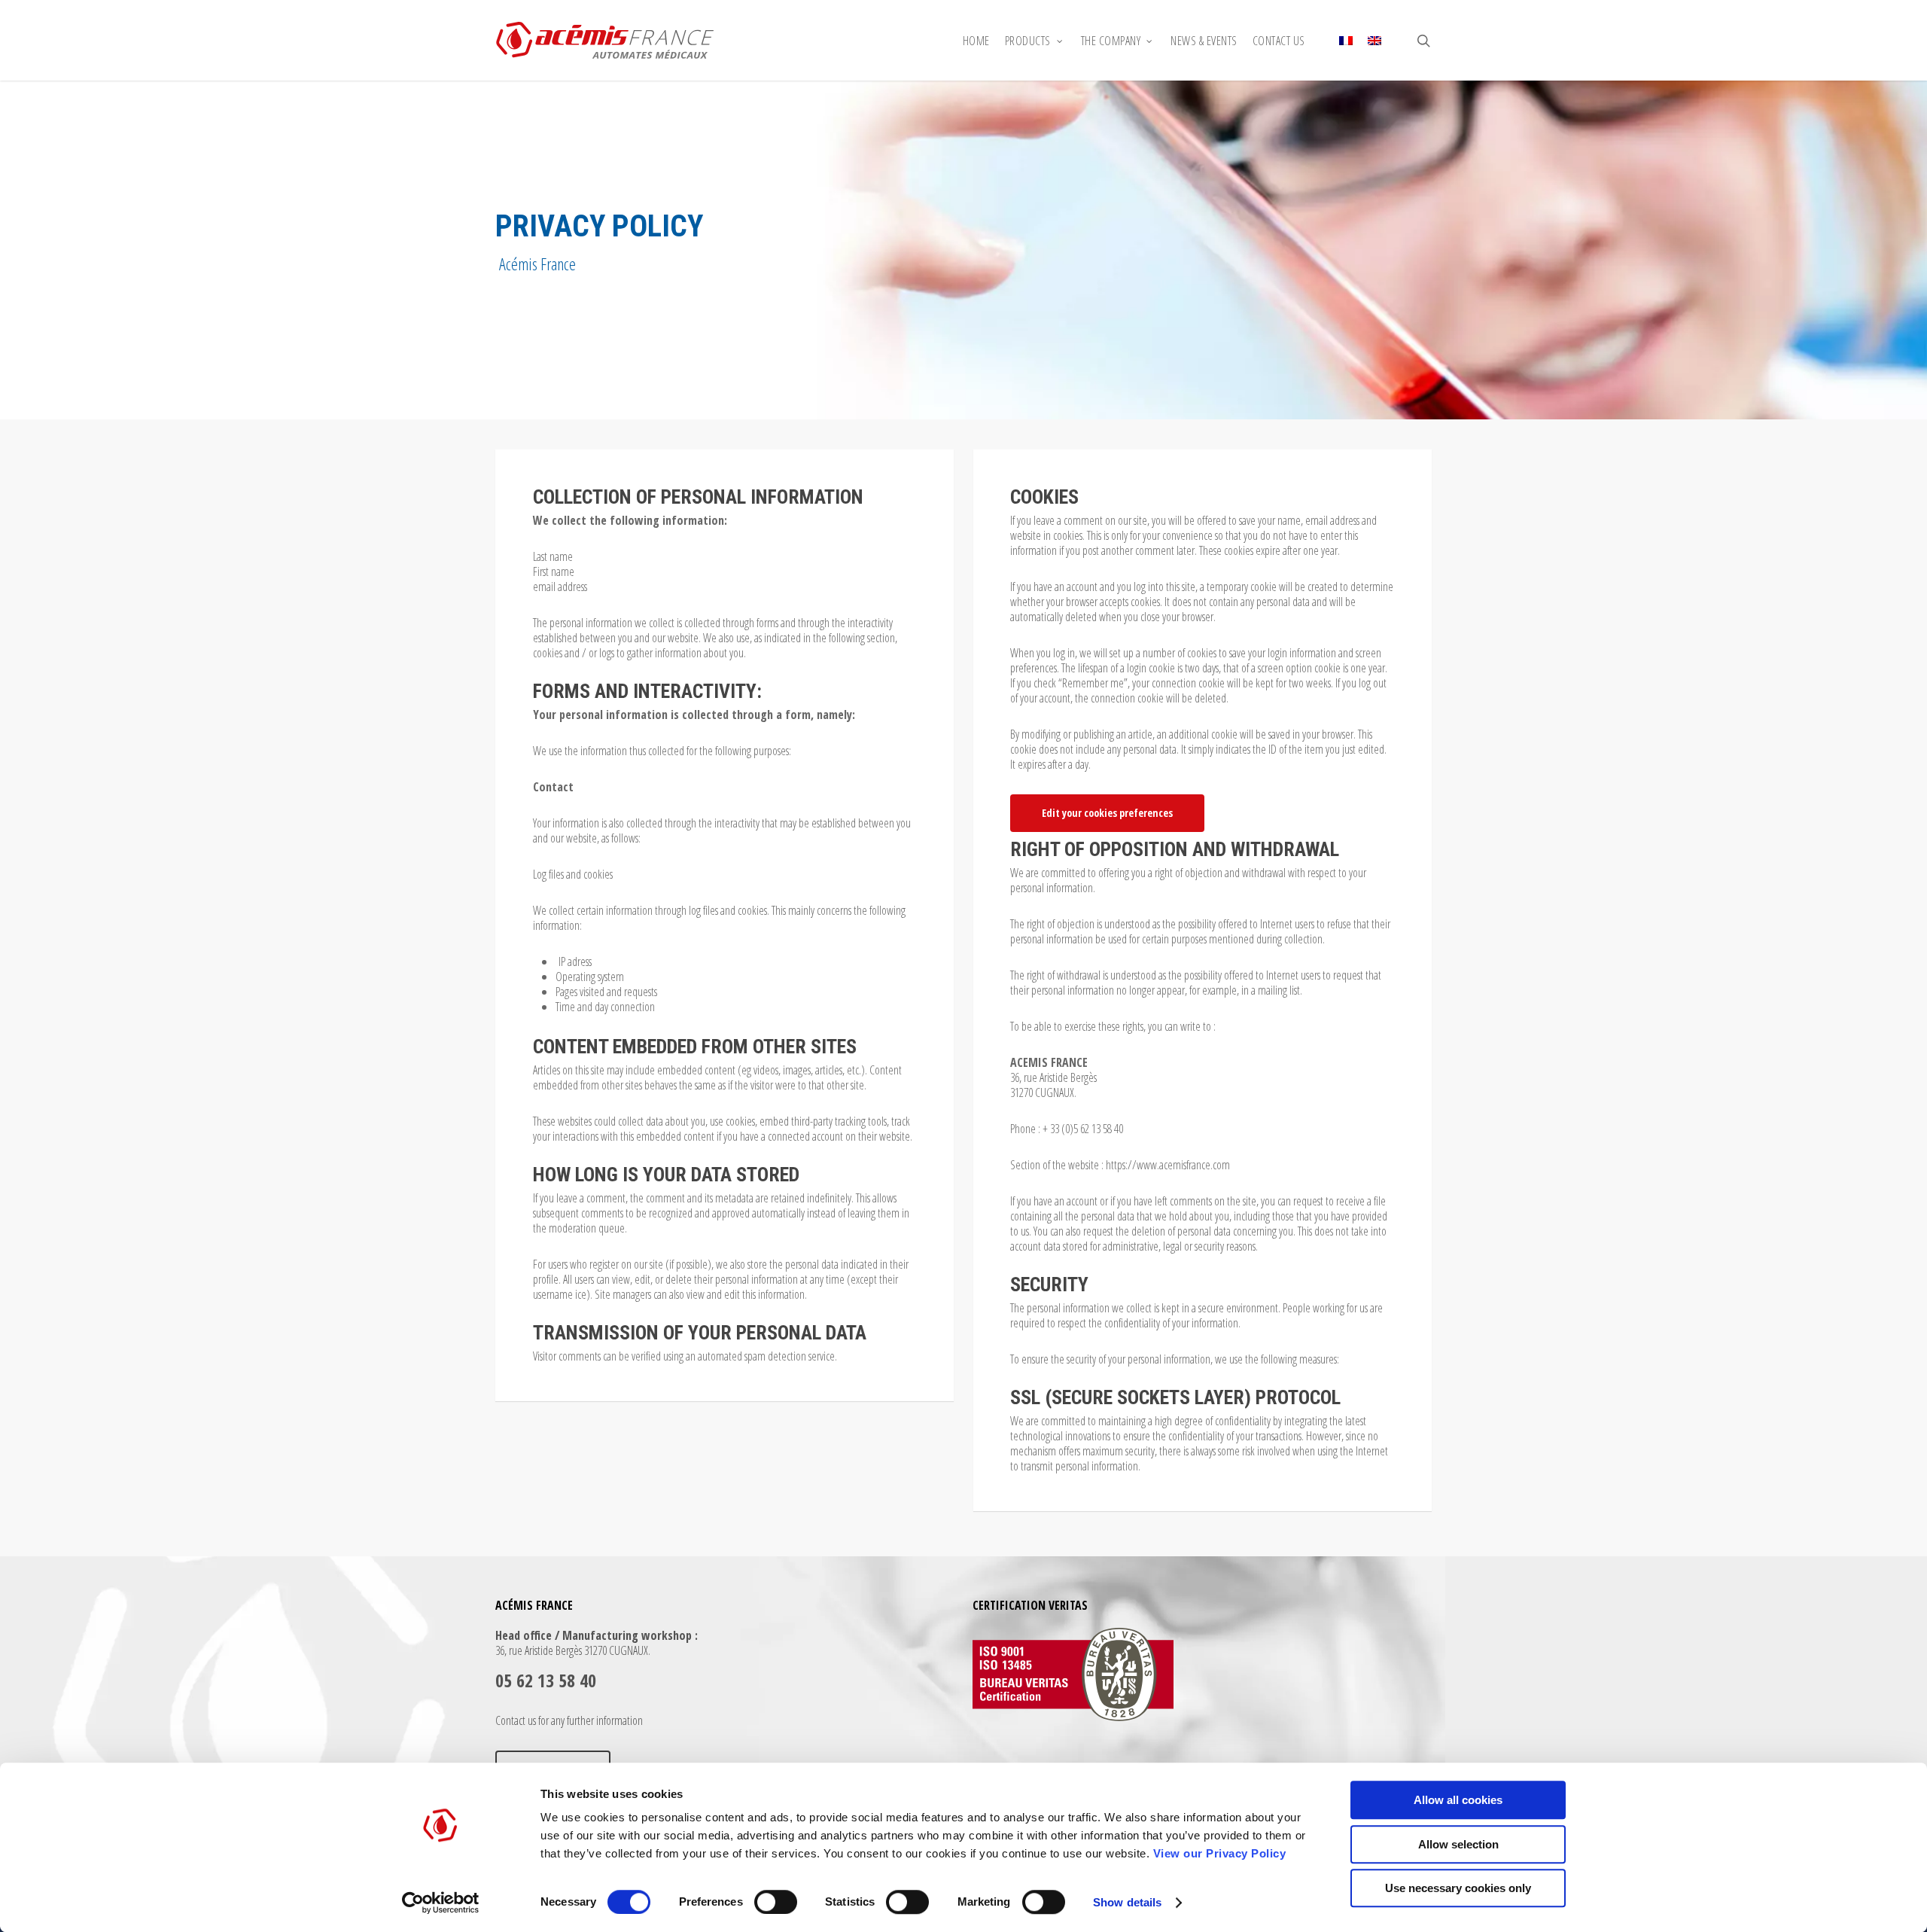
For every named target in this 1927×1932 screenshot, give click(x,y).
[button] (1107, 813)
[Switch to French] (1346, 41)
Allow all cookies (1458, 1800)
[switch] (776, 1902)
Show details (1127, 1902)
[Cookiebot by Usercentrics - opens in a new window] (441, 1903)
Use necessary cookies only (1458, 1888)
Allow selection (1458, 1844)
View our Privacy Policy (1220, 1853)
